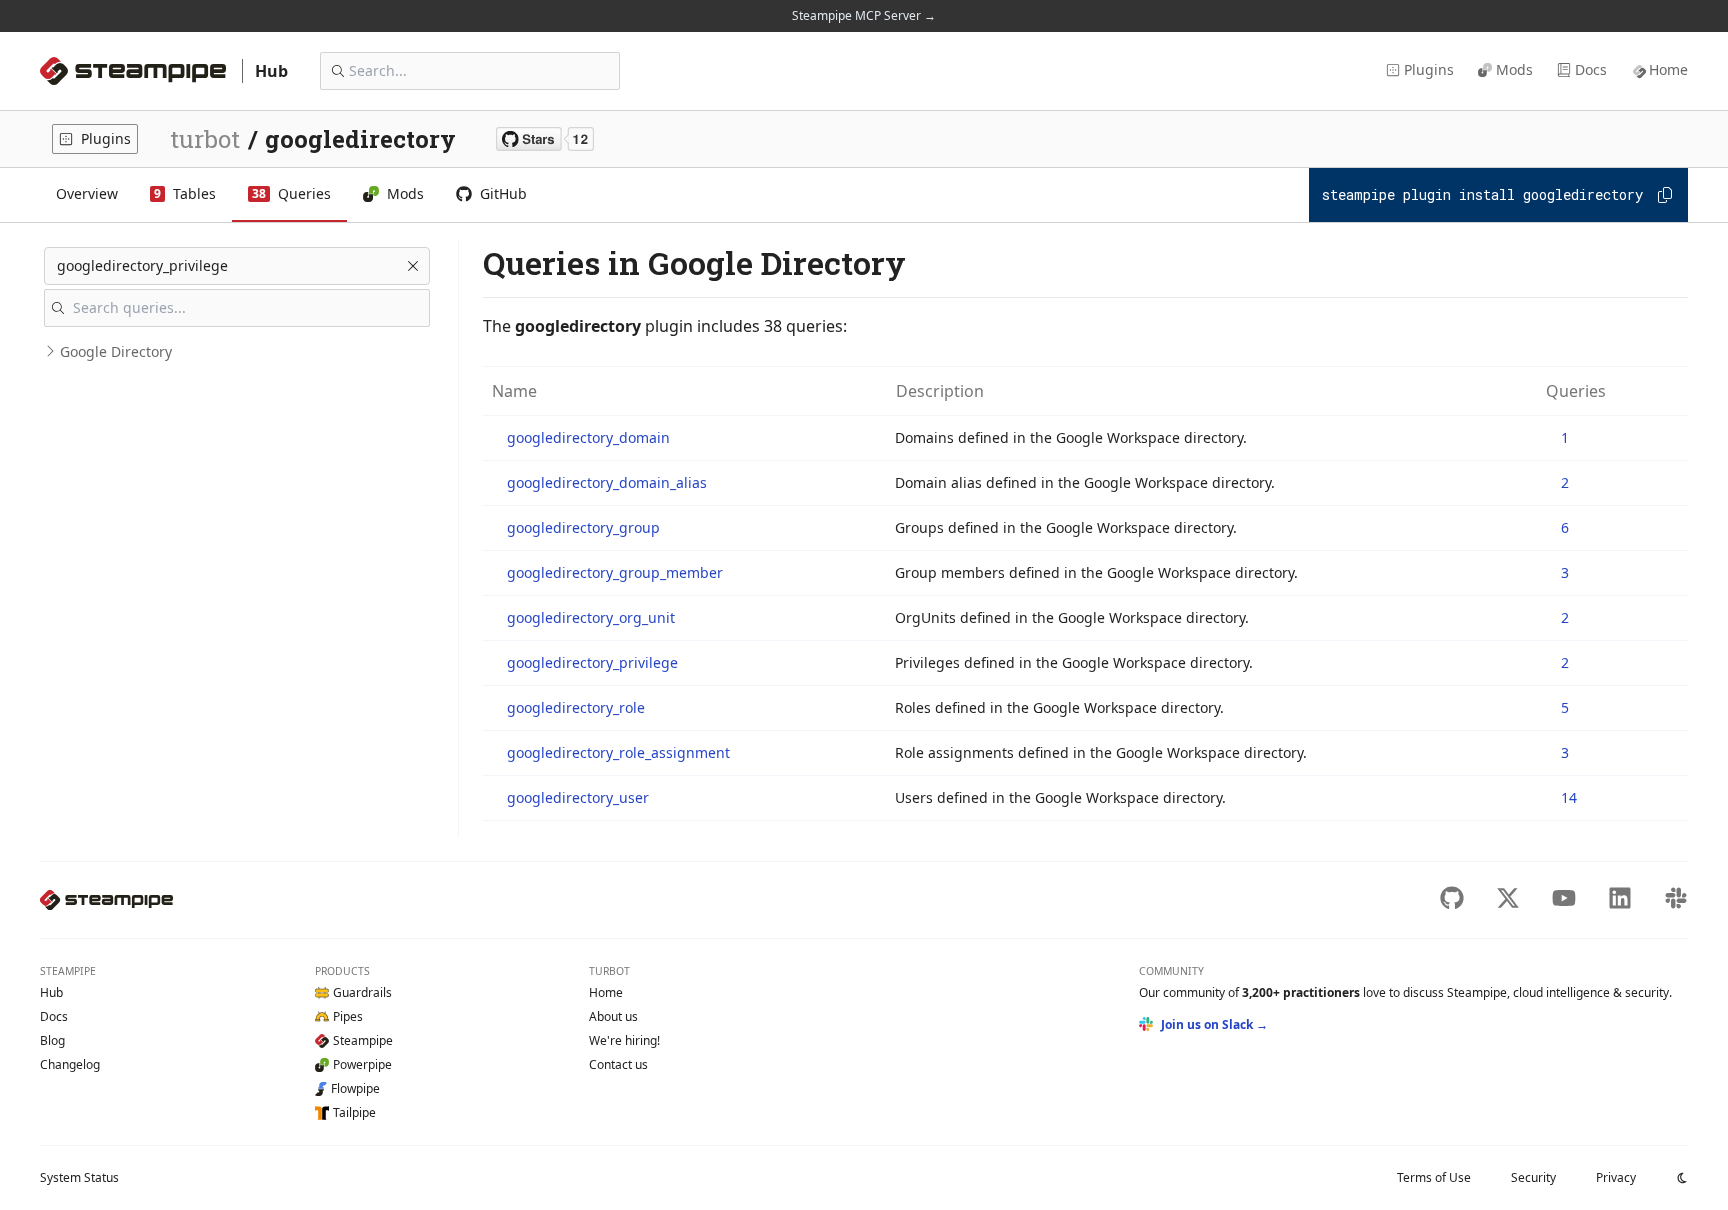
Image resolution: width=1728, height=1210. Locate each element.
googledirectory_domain (588, 437)
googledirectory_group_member (615, 572)
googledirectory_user (578, 797)
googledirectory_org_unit (591, 617)
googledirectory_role (576, 707)
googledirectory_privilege (592, 662)
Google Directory (116, 351)
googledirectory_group (583, 527)
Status (79, 1177)
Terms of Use (1434, 1177)
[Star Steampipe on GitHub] (545, 139)
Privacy (1616, 1177)
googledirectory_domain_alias (607, 482)
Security (1533, 1177)
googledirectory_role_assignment (618, 752)
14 (1569, 797)
